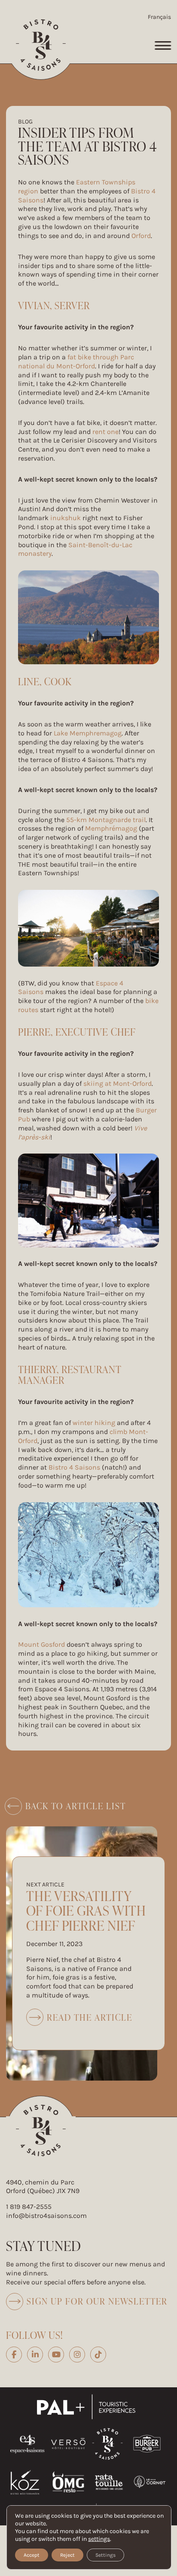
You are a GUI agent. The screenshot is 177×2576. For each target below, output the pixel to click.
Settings (105, 2555)
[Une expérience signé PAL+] (88, 2407)
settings (99, 2539)
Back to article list (76, 1806)
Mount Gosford (41, 1644)
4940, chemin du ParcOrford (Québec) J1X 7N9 (43, 2187)
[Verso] (68, 2444)
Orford (141, 236)
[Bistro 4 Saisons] (41, 45)
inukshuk (66, 518)
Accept (32, 2555)
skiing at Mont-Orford (117, 1083)
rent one (105, 432)
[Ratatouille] (109, 2482)
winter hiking (94, 1423)
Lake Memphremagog (88, 733)
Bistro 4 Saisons (74, 1467)
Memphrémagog (111, 828)
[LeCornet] (150, 2482)
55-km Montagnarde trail (106, 820)
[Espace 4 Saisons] (27, 2444)
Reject (67, 2555)
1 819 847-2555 (29, 2207)
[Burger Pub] (147, 2444)
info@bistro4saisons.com (46, 2216)
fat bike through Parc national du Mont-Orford (76, 362)
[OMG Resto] (68, 2482)
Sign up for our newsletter (97, 2301)
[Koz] (25, 2482)
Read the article (79, 2019)
